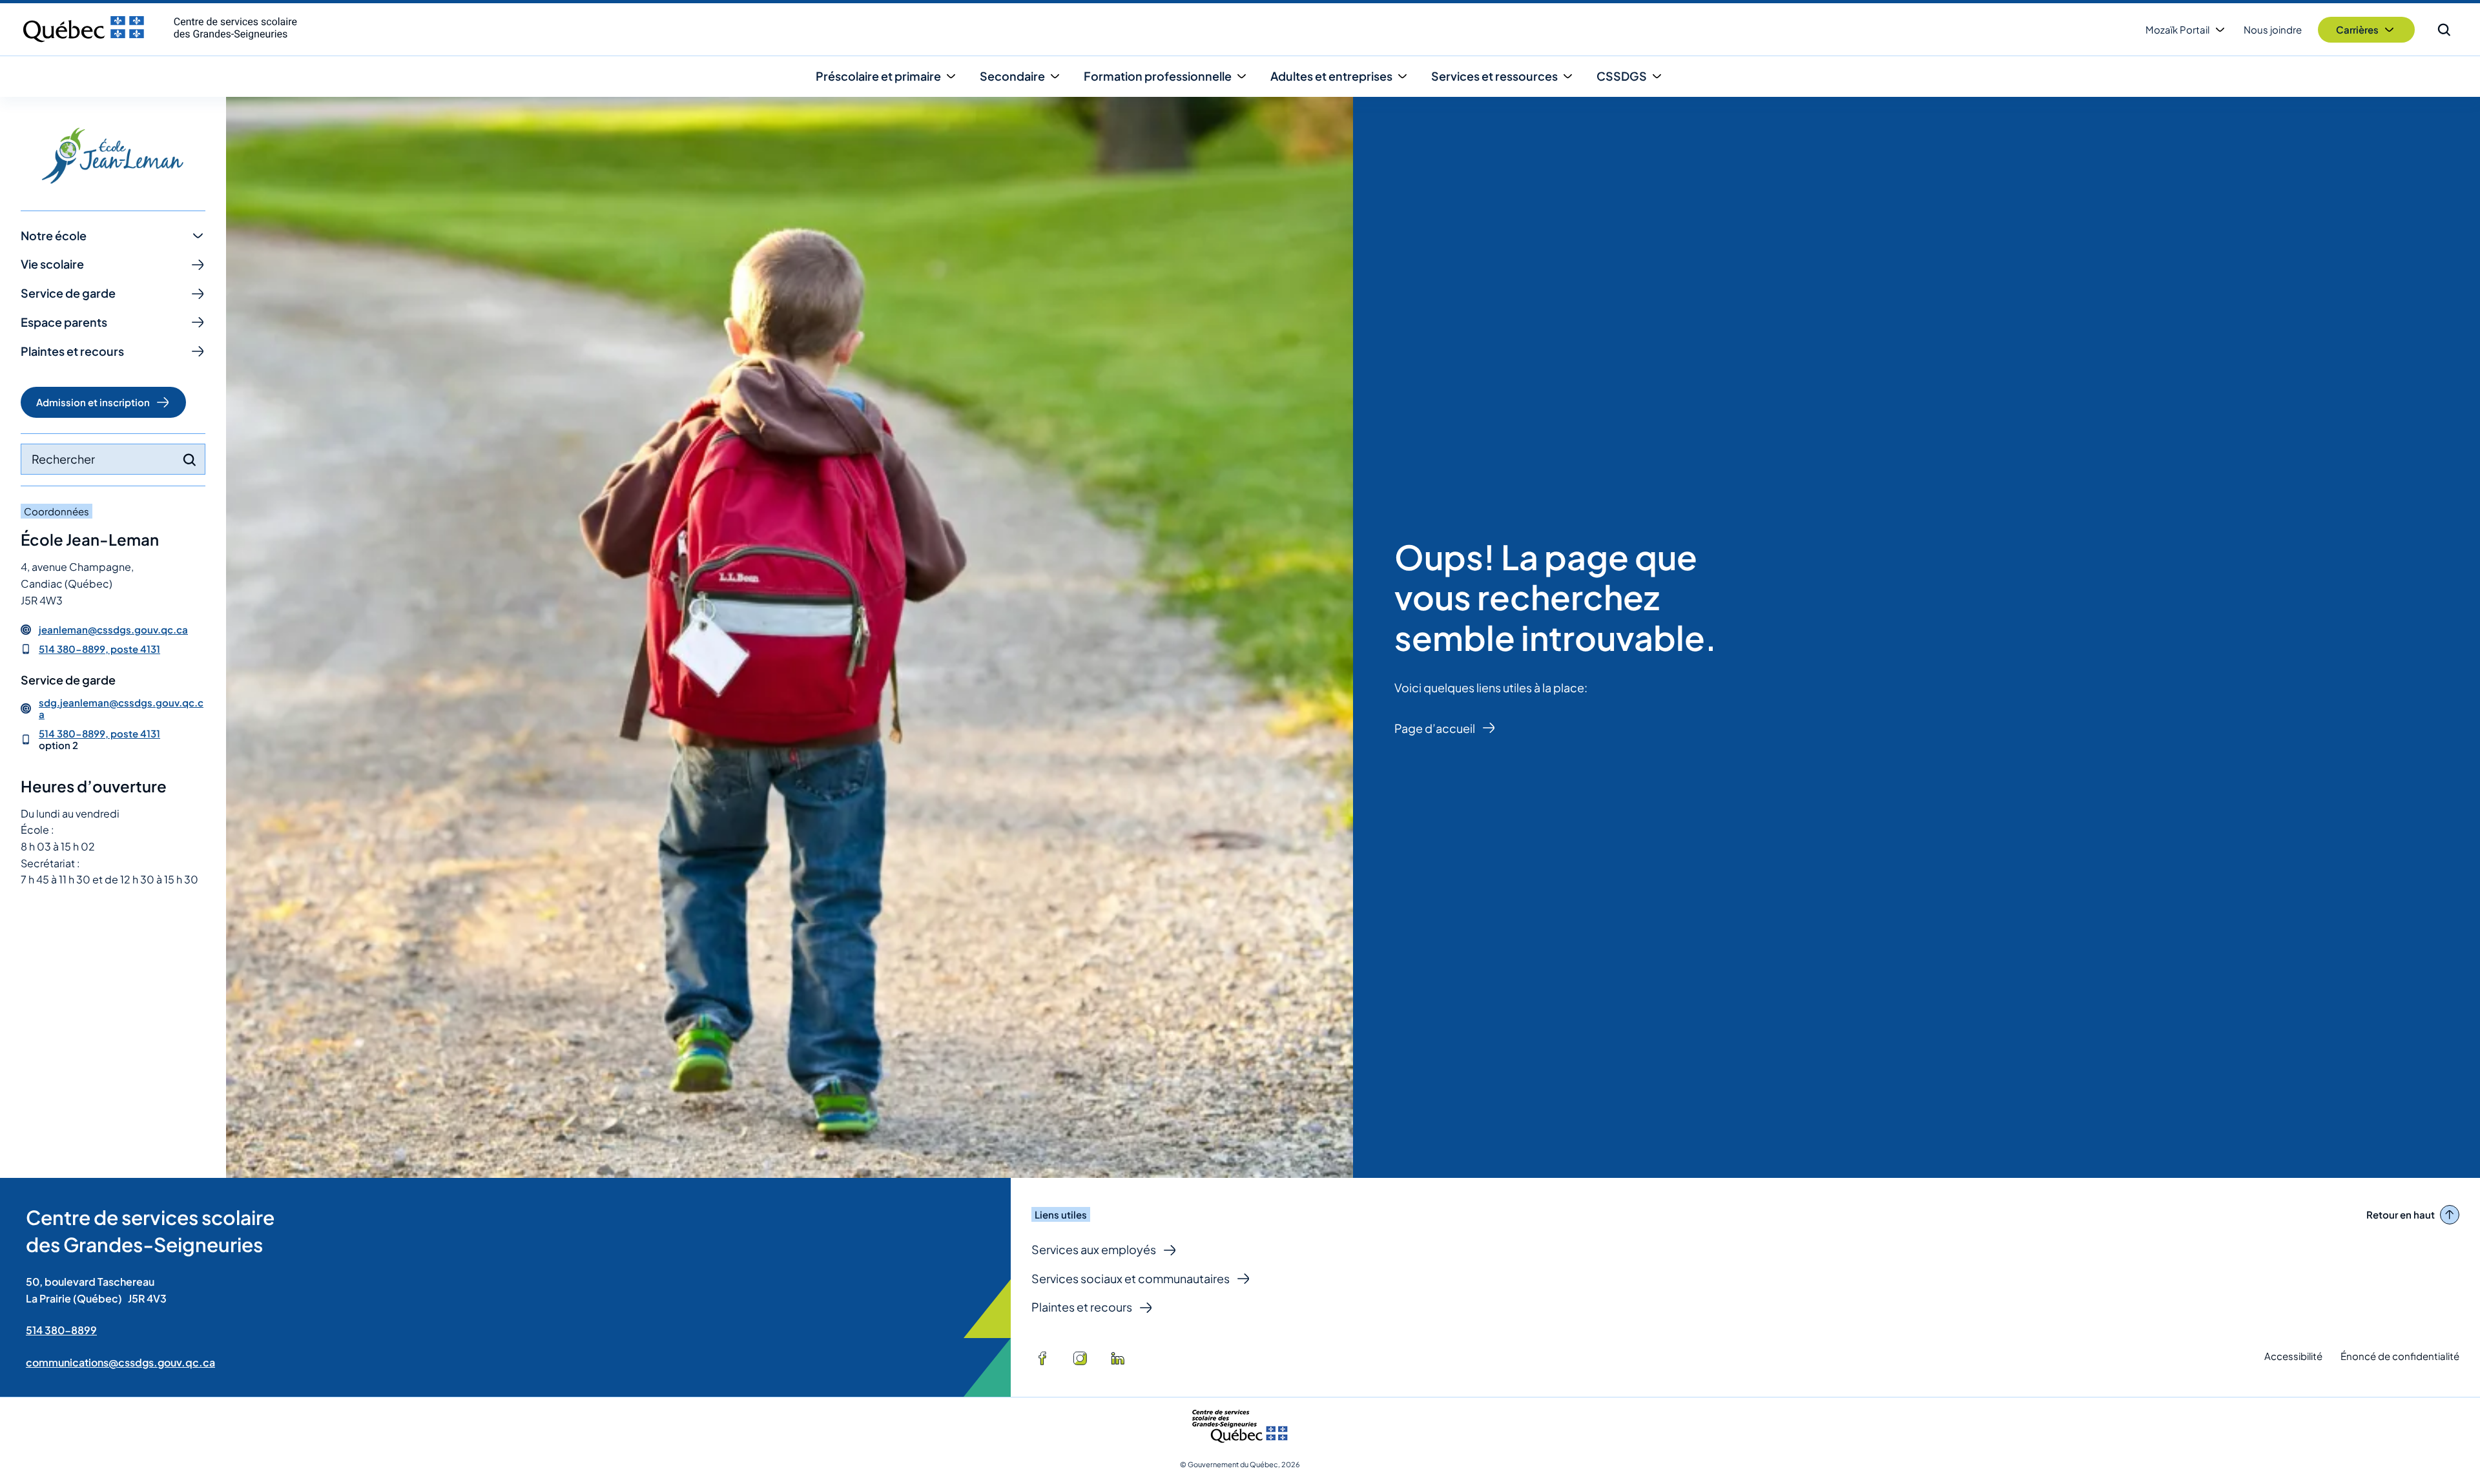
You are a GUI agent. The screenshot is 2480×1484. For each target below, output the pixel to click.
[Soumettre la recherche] (189, 460)
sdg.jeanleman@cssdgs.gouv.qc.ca (121, 708)
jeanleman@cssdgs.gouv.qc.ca (113, 630)
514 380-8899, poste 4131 (99, 649)
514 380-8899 (61, 1330)
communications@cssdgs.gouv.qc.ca (120, 1362)
